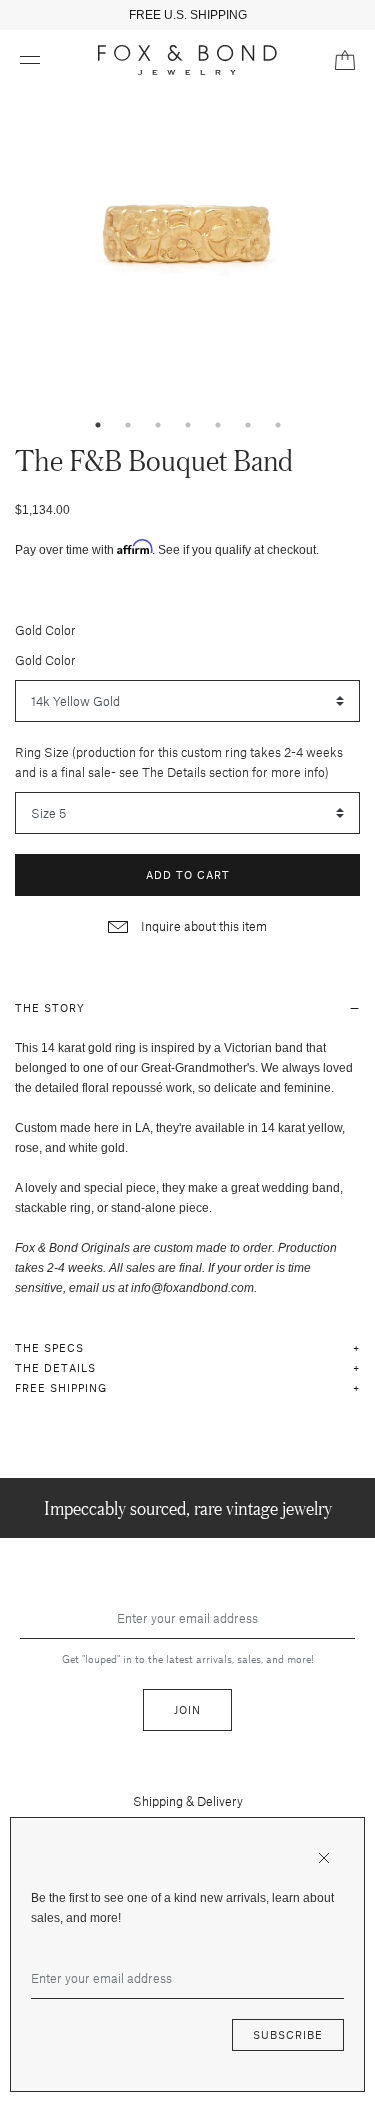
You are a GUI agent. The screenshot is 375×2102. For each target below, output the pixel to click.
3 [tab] (158, 425)
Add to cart (188, 874)
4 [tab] (188, 425)
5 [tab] (218, 425)
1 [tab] (98, 425)
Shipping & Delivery (188, 1801)
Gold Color (45, 630)
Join (187, 1709)
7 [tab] (278, 425)
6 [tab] (248, 425)
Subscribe (288, 2034)
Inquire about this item (202, 926)
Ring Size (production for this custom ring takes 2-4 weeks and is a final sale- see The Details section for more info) (179, 762)
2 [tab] (128, 425)
